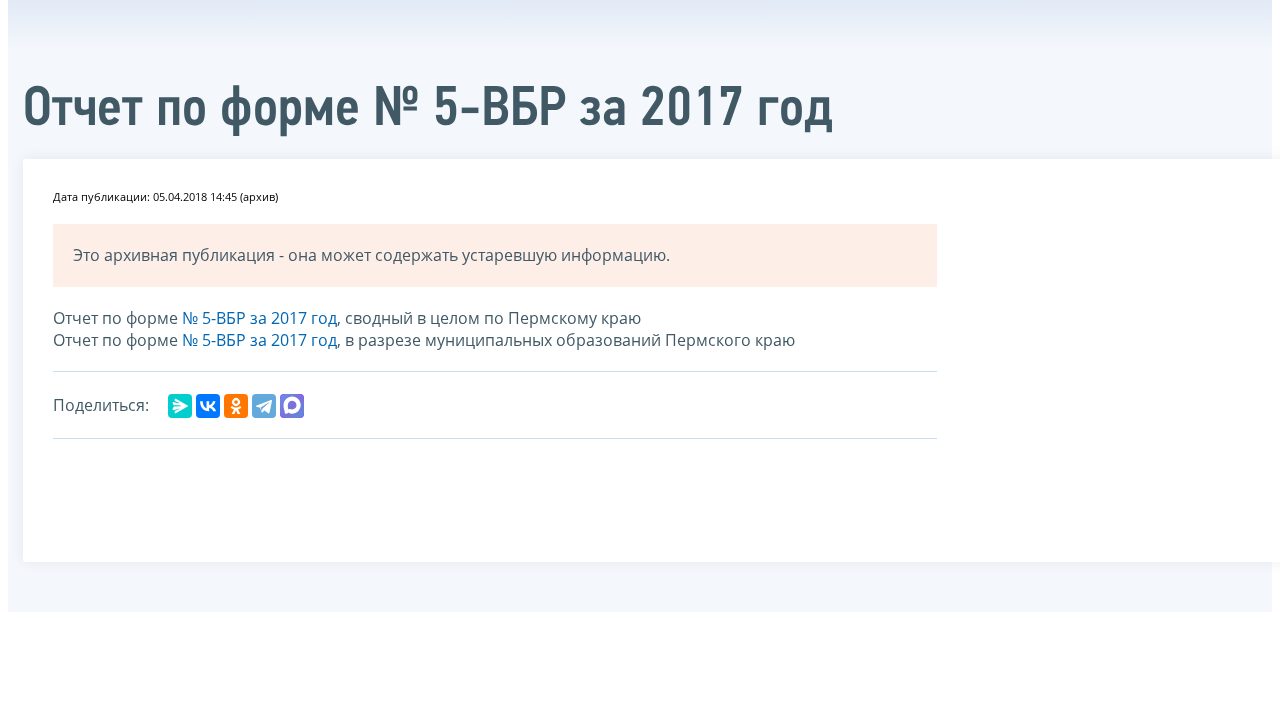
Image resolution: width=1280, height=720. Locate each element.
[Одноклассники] (236, 406)
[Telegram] (264, 406)
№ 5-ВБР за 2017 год (259, 318)
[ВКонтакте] (208, 406)
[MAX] (292, 406)
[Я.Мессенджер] (180, 406)
